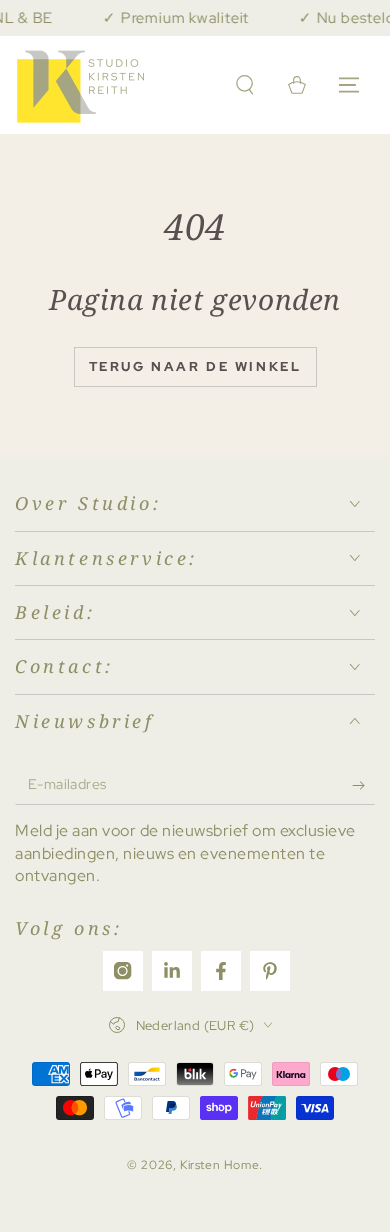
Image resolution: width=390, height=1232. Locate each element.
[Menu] (349, 85)
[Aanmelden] (363, 785)
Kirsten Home (219, 1165)
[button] (245, 85)
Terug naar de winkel (195, 366)
